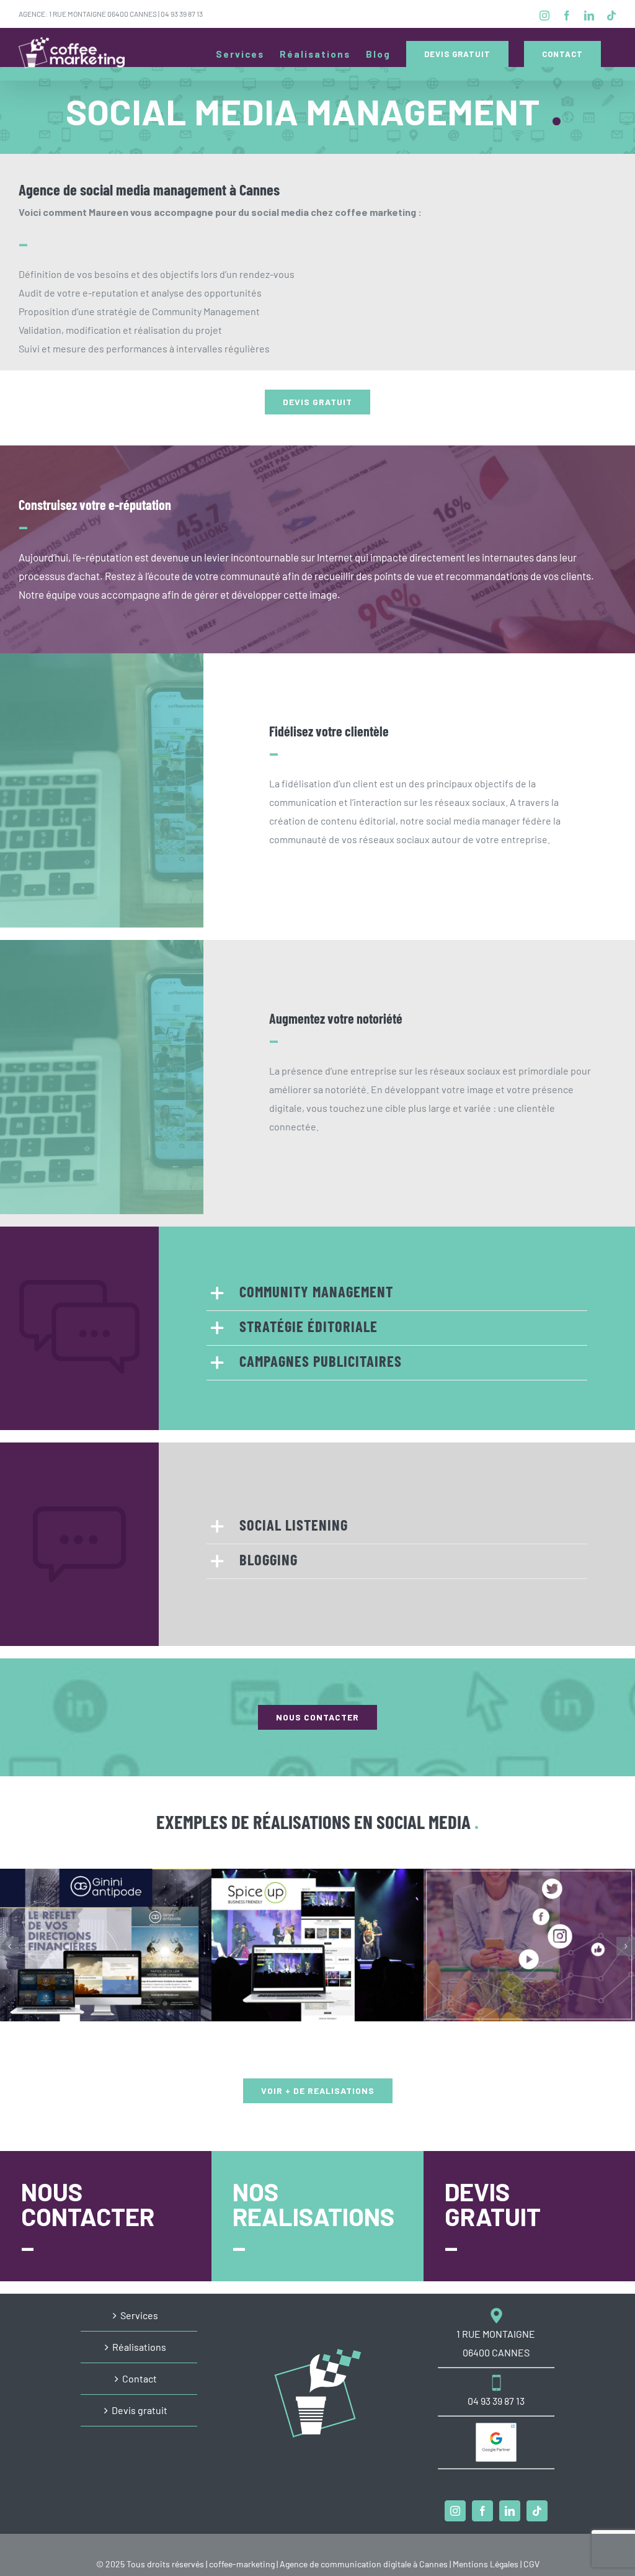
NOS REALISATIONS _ (313, 2216)
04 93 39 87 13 (182, 14)
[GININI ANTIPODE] (106, 1945)
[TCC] (529, 1945)
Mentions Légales (486, 2564)
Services (139, 2315)
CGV (531, 2564)
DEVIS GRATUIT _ (493, 2216)
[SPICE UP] (317, 1945)
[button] (397, 1293)
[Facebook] (482, 2511)
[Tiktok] (537, 2511)
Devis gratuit (140, 2410)
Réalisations (139, 2347)
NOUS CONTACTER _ (88, 2216)
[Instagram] (455, 2511)
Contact (140, 2378)
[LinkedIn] (510, 2511)
